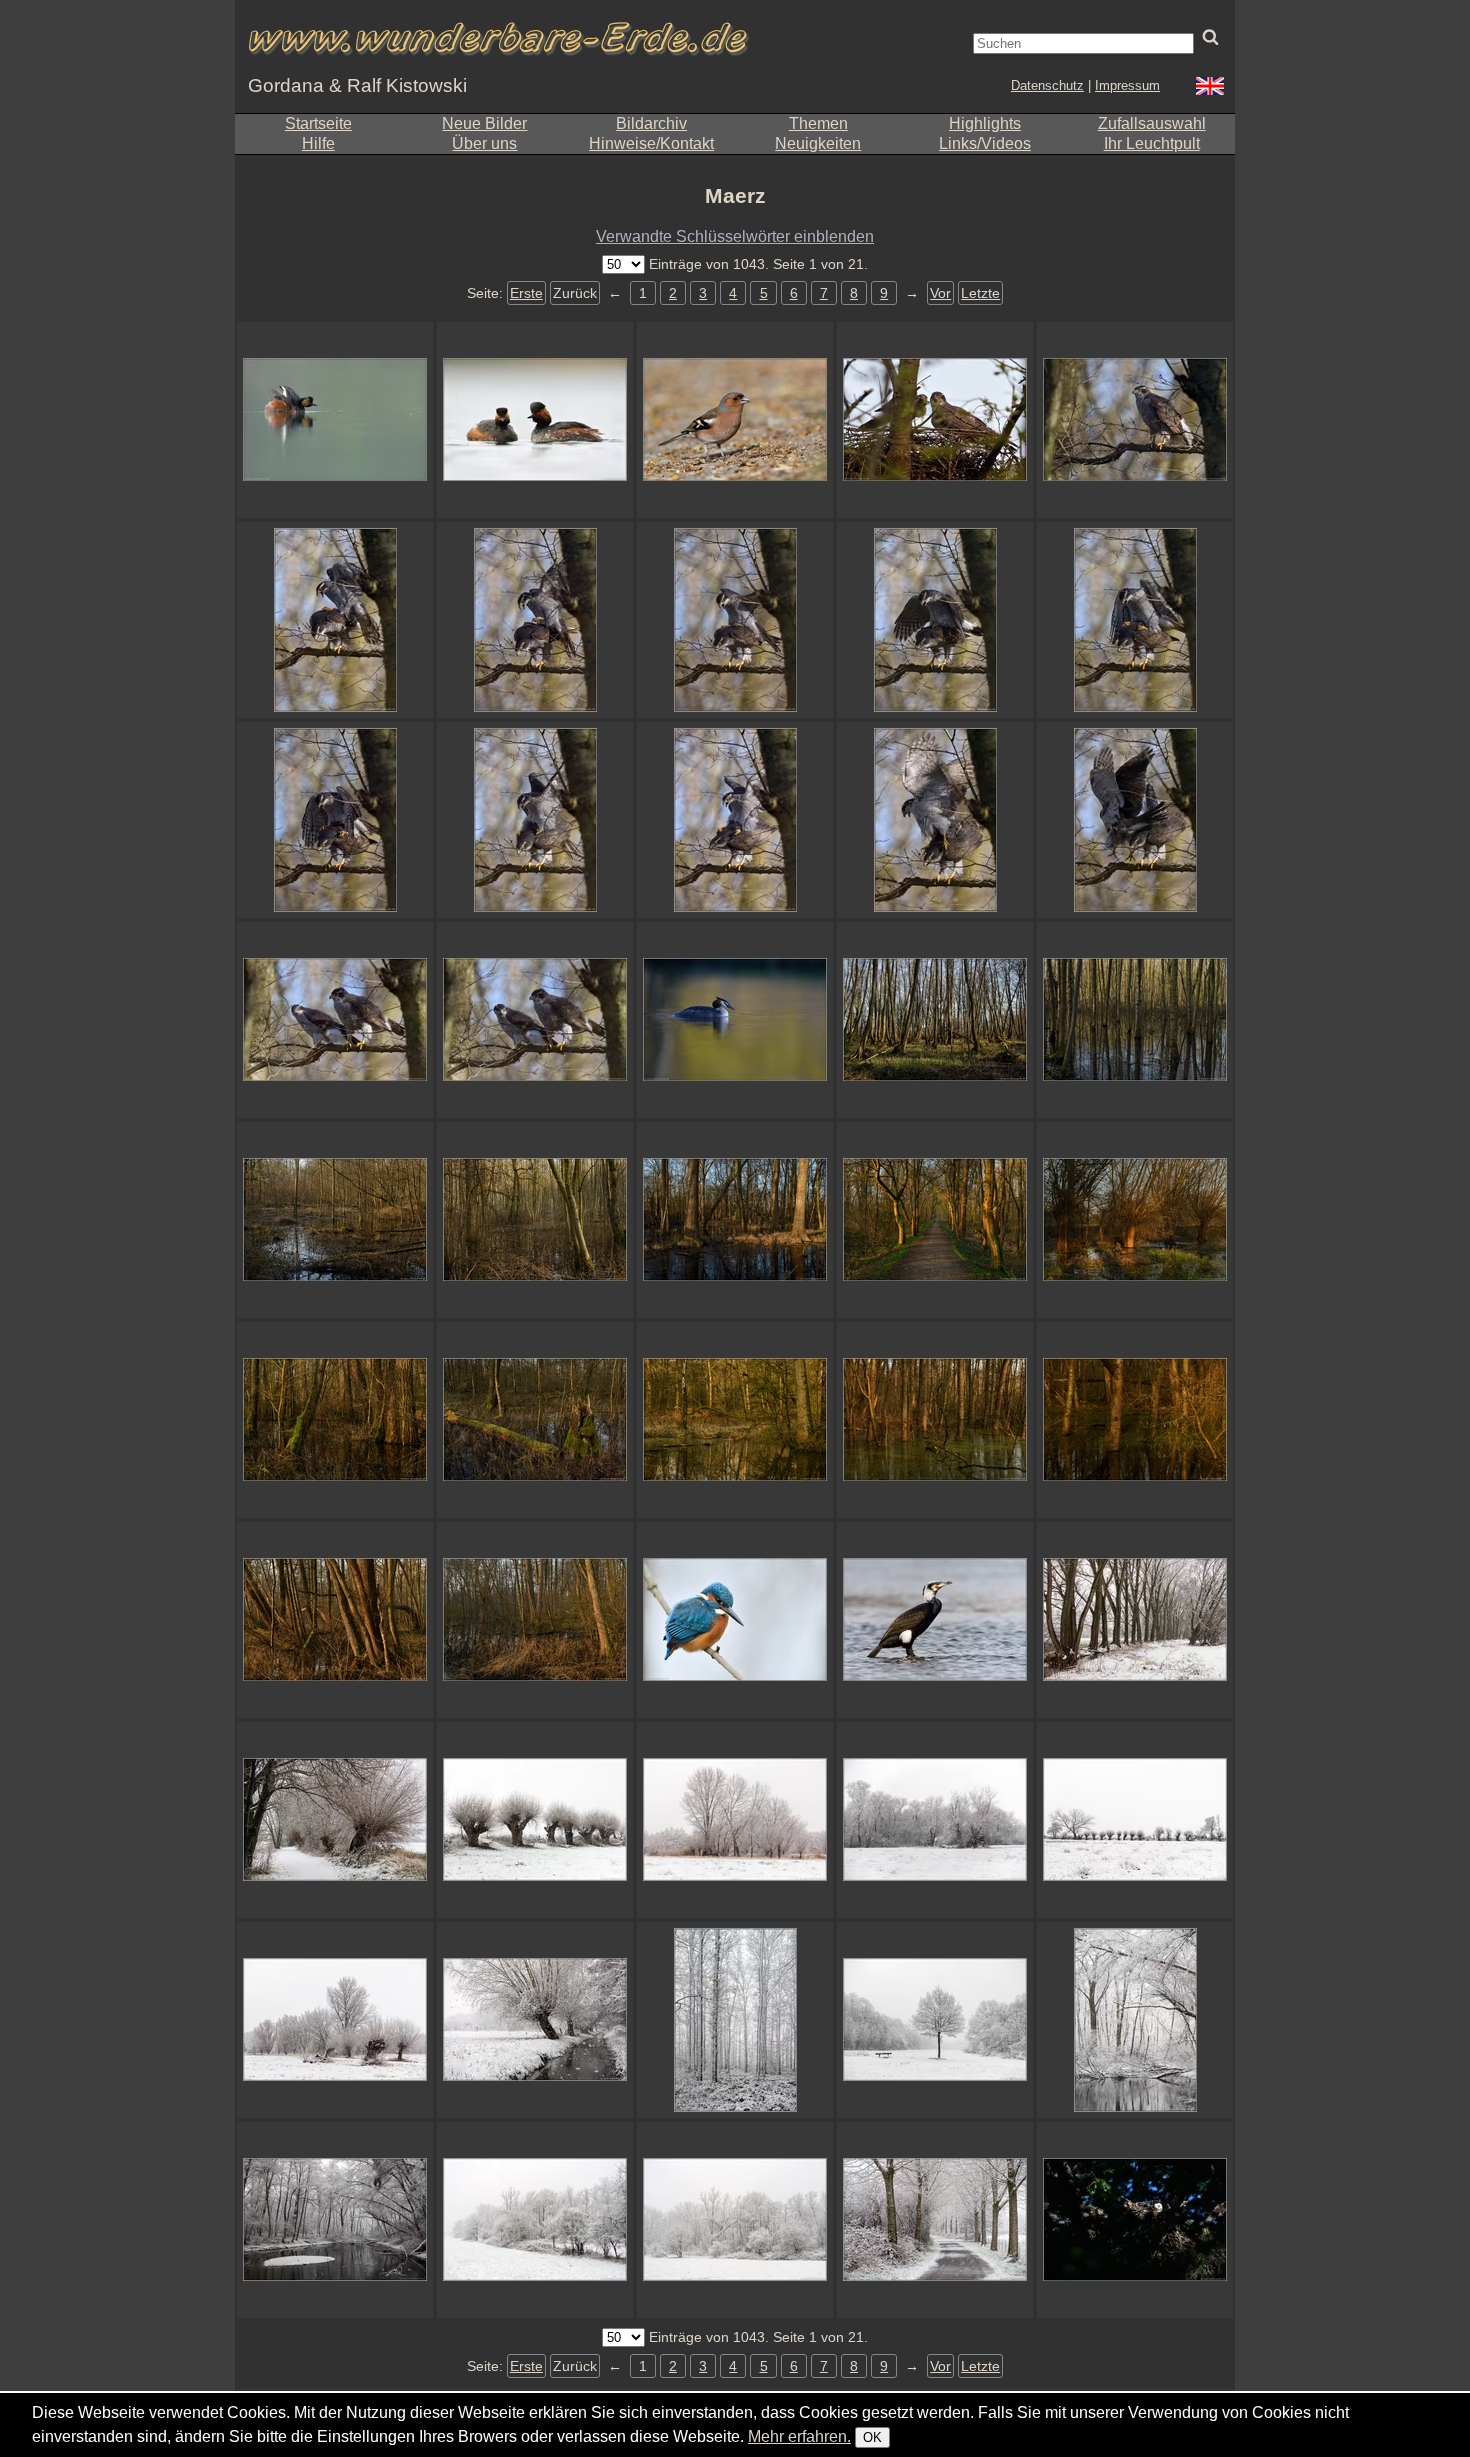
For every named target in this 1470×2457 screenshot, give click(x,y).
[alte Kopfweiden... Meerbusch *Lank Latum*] (1135, 1220)
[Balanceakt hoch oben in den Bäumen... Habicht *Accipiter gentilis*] (335, 620)
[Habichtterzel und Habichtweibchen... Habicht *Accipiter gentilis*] (335, 1020)
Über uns (484, 143)
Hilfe (318, 143)
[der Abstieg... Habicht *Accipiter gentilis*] (935, 820)
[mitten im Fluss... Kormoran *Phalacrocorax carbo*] (935, 1620)
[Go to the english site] (1210, 88)
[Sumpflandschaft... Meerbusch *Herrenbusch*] (1135, 1020)
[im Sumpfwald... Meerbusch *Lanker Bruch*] (335, 1620)
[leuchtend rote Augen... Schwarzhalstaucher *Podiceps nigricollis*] (535, 420)
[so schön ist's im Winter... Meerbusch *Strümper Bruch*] (535, 2220)
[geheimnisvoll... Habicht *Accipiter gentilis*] (1135, 2220)
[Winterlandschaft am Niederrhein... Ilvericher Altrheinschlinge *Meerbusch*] (935, 1820)
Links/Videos (985, 143)
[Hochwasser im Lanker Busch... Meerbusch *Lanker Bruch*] (535, 1620)
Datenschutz (1047, 85)
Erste (526, 293)
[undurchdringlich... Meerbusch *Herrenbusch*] (535, 1220)
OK (872, 2437)
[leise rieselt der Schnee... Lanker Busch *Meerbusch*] (935, 2020)
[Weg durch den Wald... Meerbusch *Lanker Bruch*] (935, 1220)
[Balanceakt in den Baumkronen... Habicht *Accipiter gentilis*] (1135, 620)
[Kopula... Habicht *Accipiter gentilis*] (735, 620)
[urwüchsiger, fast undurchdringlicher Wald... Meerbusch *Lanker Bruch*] (335, 1420)
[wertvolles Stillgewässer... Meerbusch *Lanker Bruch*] (735, 1420)
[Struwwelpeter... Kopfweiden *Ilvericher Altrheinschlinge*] (535, 1820)
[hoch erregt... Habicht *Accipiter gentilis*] (535, 820)
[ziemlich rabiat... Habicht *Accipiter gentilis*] (535, 620)
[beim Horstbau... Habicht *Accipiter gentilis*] (935, 420)
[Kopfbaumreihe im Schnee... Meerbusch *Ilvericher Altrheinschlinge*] (1135, 1820)
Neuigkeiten (818, 143)
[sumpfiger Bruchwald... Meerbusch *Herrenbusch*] (335, 1220)
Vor (940, 293)
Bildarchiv (651, 123)
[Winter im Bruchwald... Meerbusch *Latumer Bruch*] (335, 2220)
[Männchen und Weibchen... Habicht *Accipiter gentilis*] (535, 1020)
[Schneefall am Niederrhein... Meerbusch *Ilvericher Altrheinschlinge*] (535, 2020)
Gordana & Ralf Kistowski (357, 85)
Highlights (985, 123)
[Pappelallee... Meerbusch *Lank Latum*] (935, 2220)
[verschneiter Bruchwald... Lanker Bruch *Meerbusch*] (735, 2220)
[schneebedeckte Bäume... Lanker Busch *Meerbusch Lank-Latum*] (735, 2020)
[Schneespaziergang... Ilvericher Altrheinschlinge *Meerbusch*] (335, 1820)
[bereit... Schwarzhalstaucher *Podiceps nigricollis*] (335, 420)
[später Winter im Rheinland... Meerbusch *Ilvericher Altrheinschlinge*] (735, 1820)
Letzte (980, 293)
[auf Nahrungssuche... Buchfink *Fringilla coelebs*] (735, 420)
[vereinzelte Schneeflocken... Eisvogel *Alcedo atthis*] (735, 1620)
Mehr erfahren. (799, 2436)
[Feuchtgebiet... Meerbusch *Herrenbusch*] (935, 1020)
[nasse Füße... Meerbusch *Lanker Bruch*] (935, 1420)
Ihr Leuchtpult (1152, 143)
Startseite (318, 123)
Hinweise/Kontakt (651, 143)
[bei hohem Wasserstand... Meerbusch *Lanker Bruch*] (1135, 1420)
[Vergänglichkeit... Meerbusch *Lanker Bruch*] (535, 1420)
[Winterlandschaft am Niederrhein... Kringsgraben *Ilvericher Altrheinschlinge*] (1135, 1620)
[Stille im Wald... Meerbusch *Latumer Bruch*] (1135, 2020)
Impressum (1127, 85)
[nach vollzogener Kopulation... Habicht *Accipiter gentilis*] (1135, 820)
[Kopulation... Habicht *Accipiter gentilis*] (935, 620)
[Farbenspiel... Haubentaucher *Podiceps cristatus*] (735, 1020)
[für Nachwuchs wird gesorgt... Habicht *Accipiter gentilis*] (735, 820)
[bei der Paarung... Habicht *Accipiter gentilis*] (335, 820)
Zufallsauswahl (1152, 123)
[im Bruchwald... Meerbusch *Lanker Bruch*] (735, 1220)
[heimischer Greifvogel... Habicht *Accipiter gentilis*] (1135, 420)
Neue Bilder (484, 123)
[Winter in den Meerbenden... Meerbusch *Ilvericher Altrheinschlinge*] (335, 2020)
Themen (818, 123)
